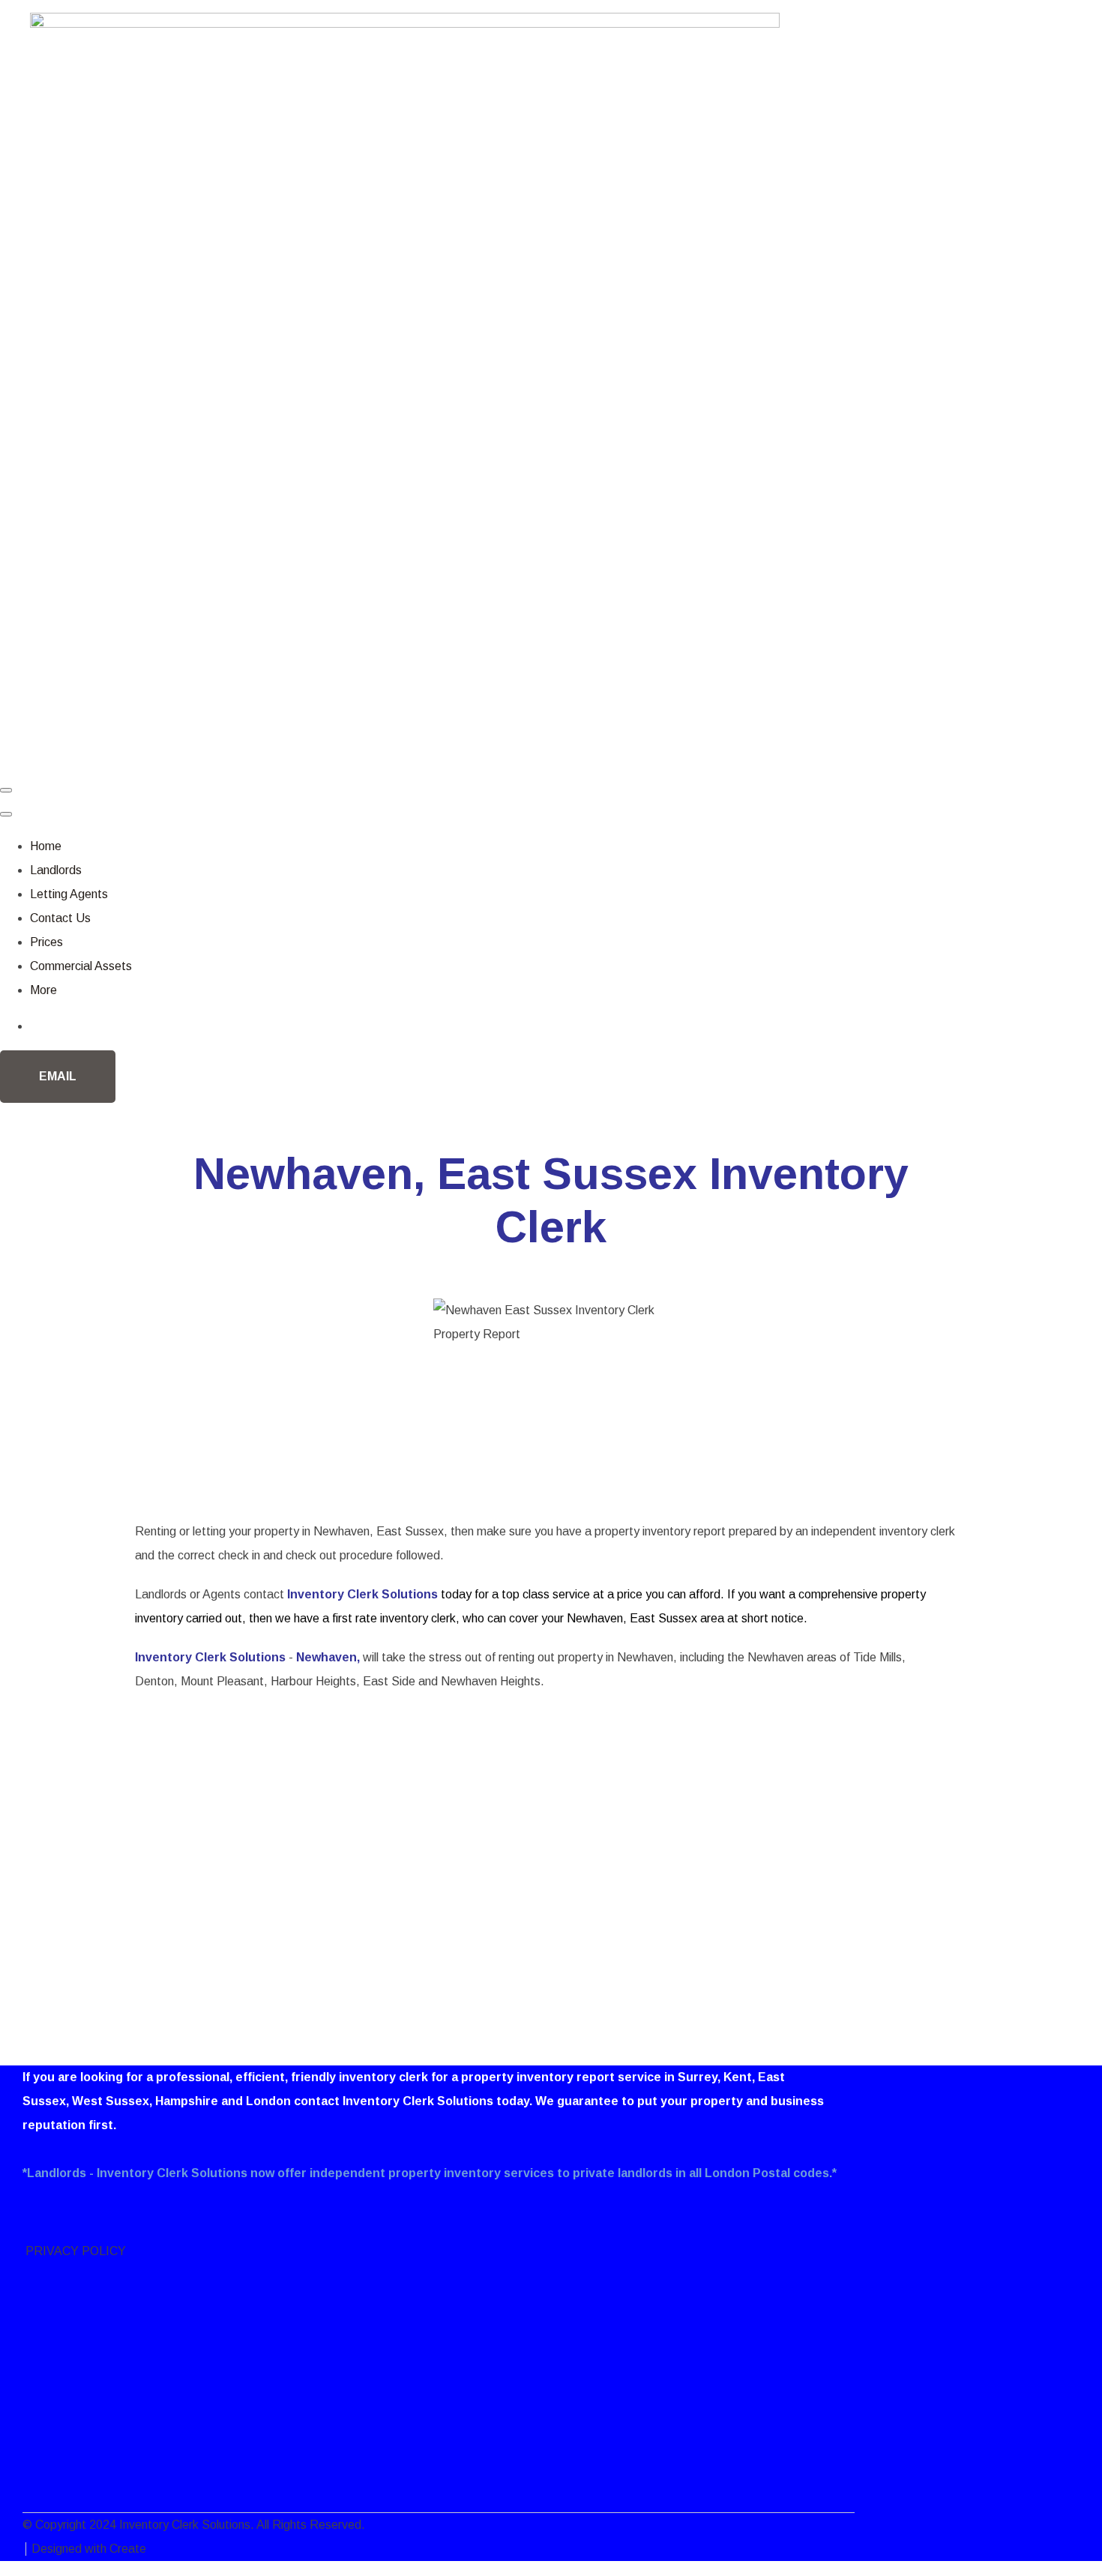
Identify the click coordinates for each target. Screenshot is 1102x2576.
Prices (46, 942)
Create (128, 2549)
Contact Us (60, 918)
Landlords (56, 870)
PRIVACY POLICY (74, 2251)
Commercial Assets (81, 966)
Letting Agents (69, 894)
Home (46, 846)
